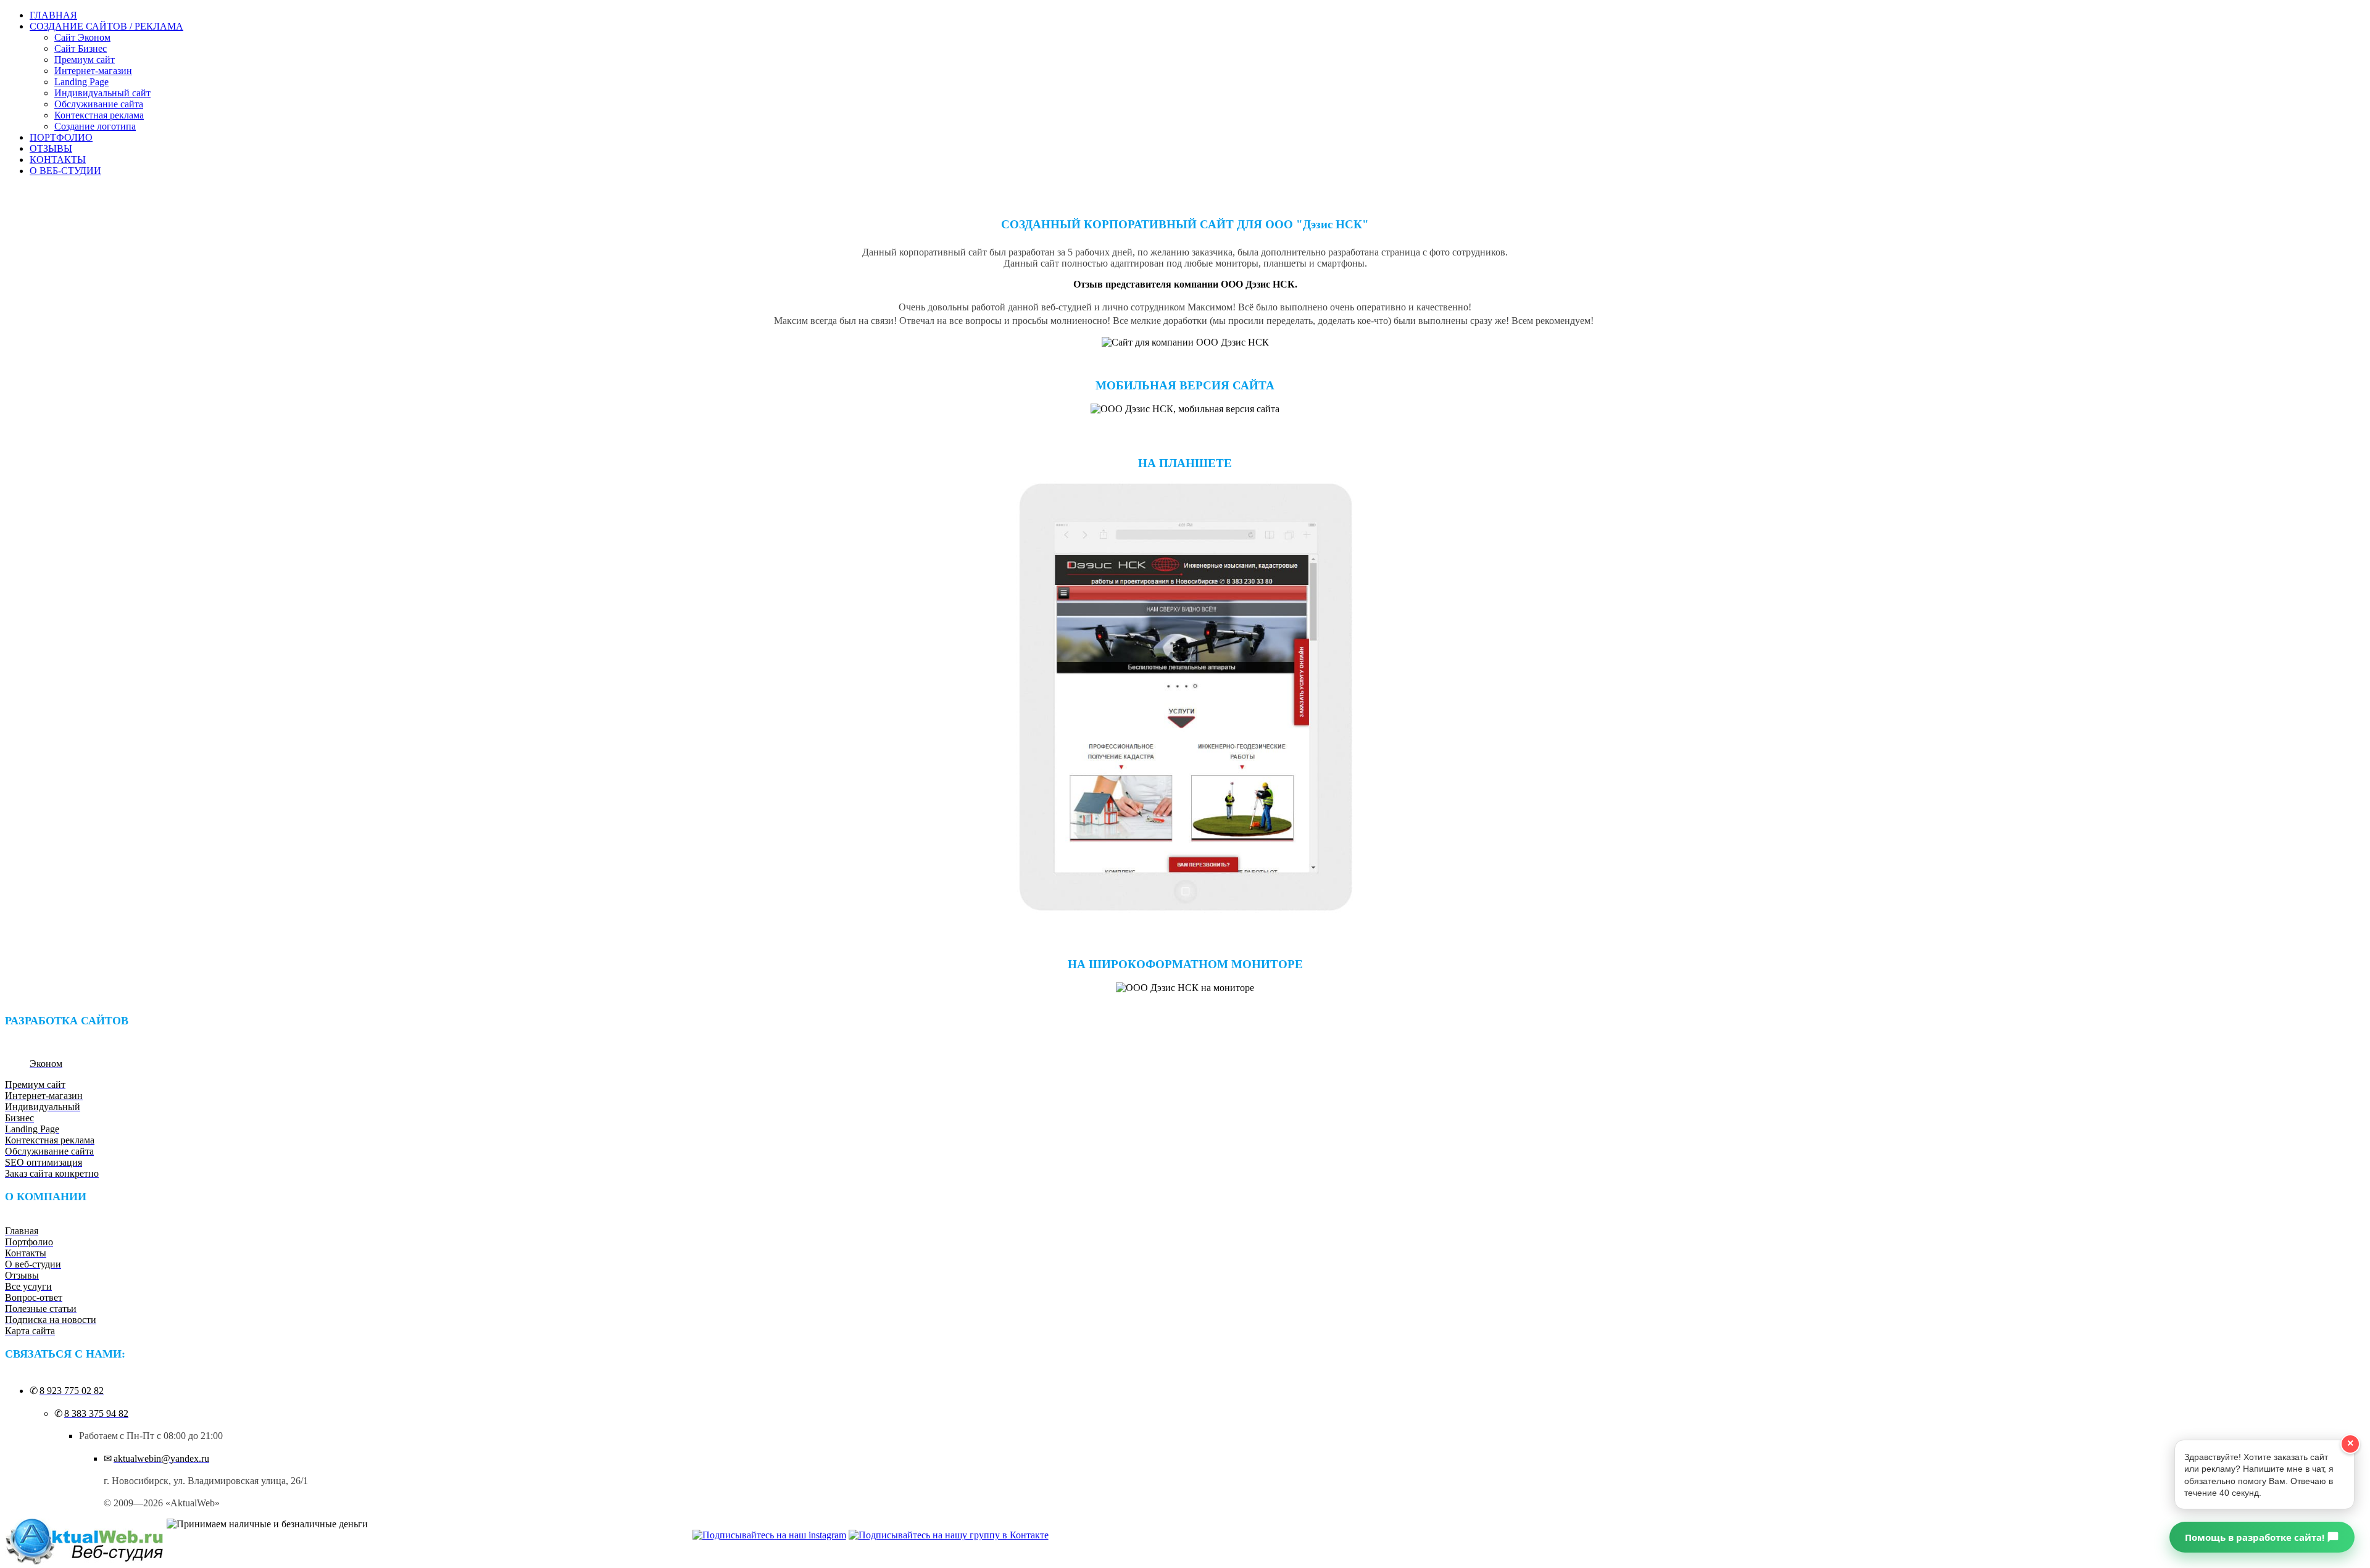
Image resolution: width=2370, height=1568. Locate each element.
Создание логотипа (95, 126)
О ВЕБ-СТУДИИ (65, 171)
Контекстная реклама (99, 115)
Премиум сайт (85, 60)
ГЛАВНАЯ (53, 15)
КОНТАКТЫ (58, 160)
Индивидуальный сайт (102, 93)
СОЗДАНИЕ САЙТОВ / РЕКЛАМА (106, 26)
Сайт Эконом (82, 37)
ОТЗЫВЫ (51, 148)
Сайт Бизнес (81, 48)
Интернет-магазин (93, 71)
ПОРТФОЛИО (61, 137)
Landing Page (81, 82)
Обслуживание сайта (99, 104)
